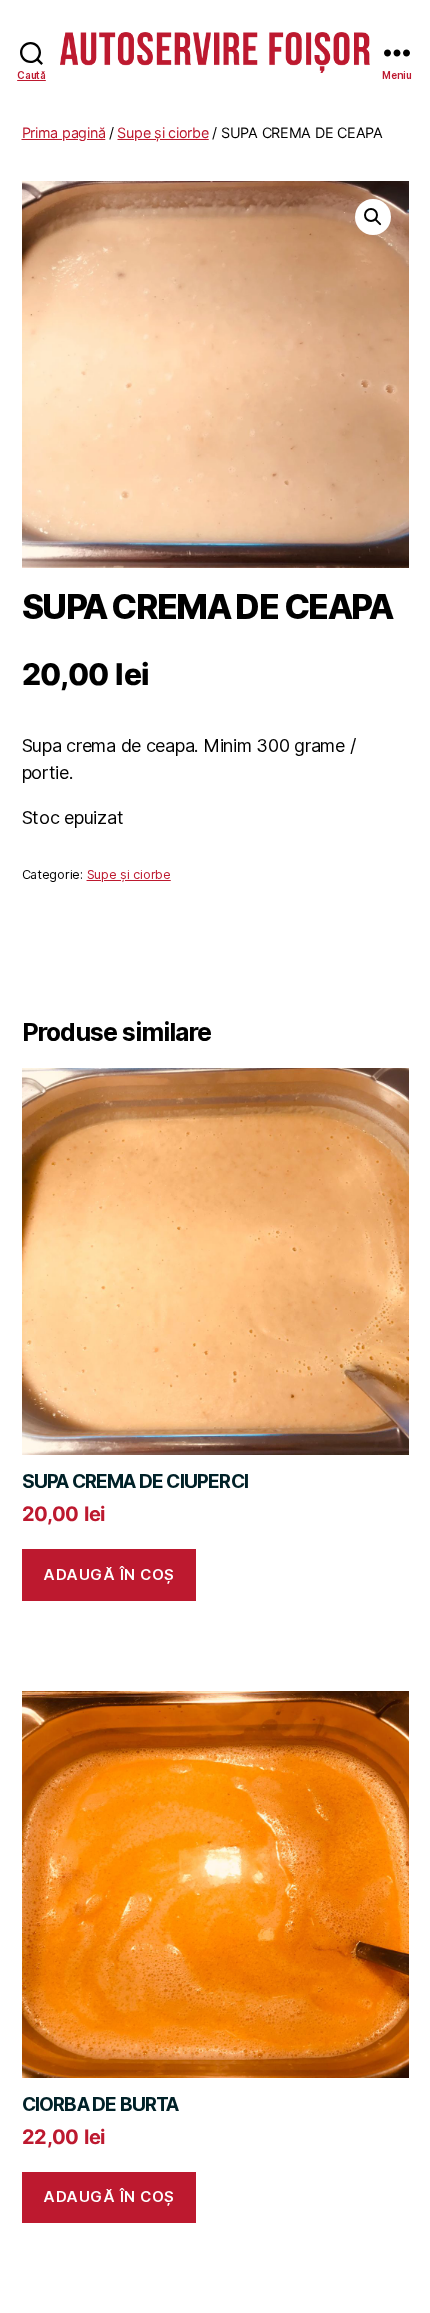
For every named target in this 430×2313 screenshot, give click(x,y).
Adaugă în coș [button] (109, 1574)
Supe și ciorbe (162, 132)
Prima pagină (64, 132)
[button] (373, 217)
